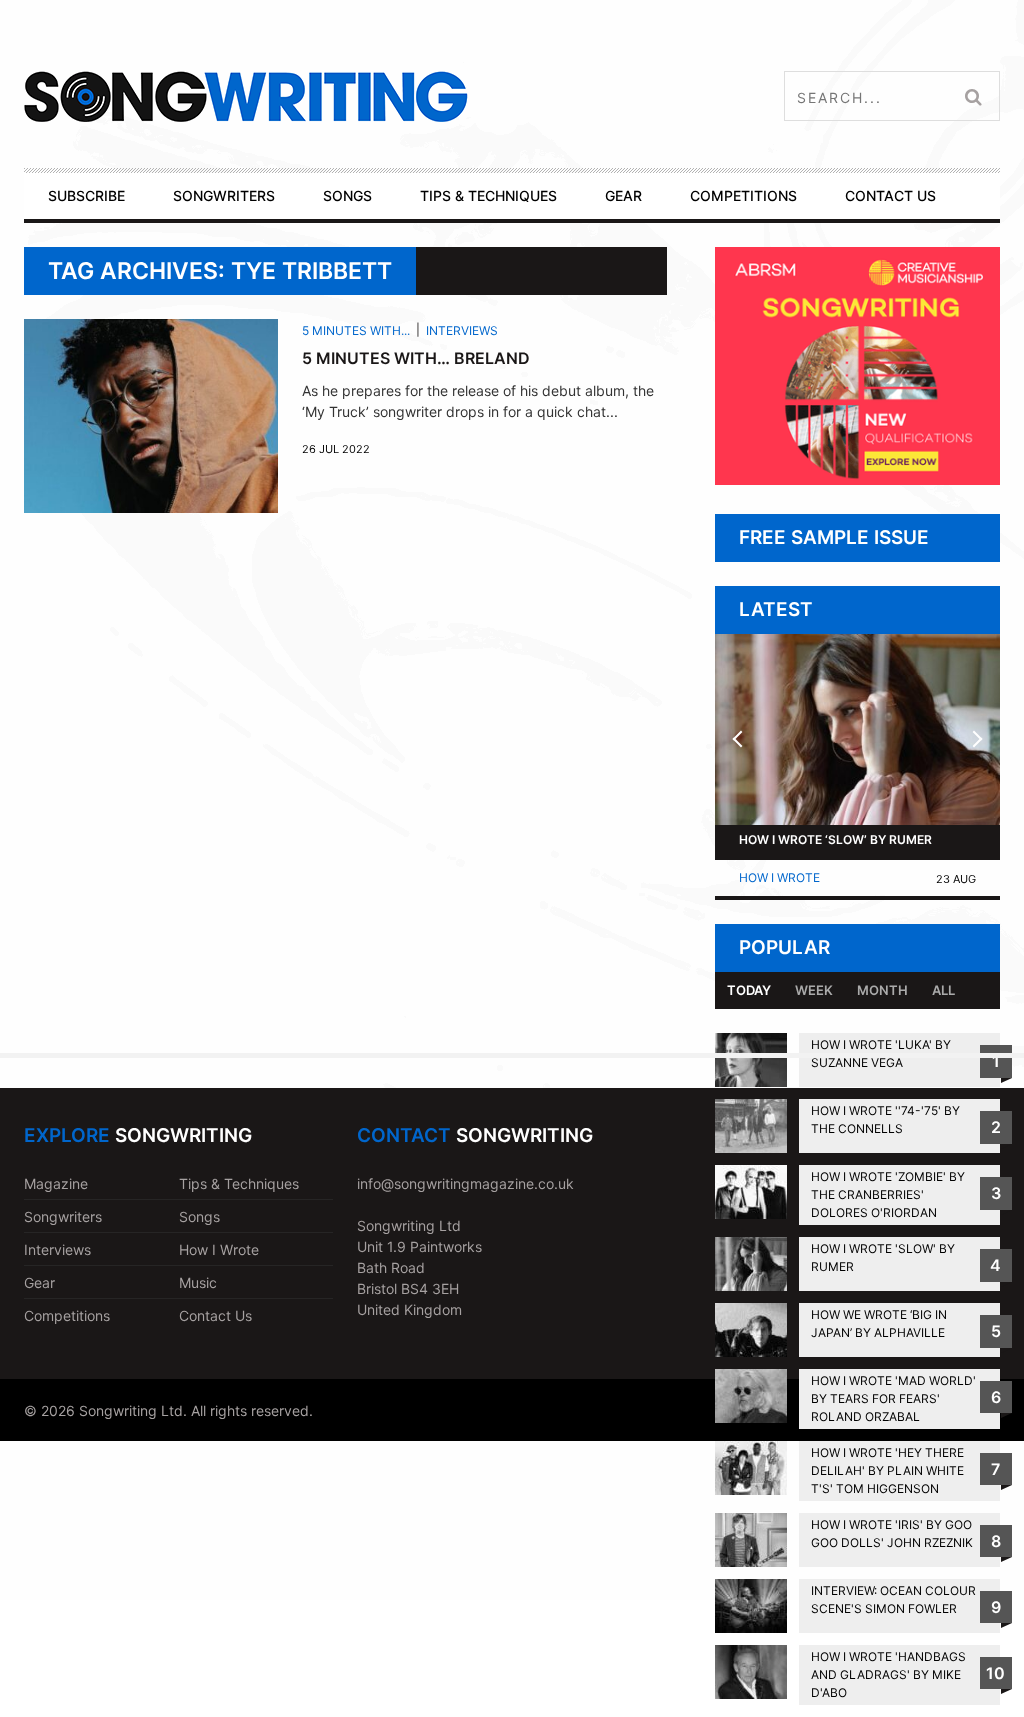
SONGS (347, 195)
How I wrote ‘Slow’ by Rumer (835, 839)
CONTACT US (890, 195)
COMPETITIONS (743, 195)
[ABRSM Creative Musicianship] (857, 479)
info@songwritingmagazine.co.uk (465, 1183)
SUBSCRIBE (86, 195)
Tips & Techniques (239, 1183)
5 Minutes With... (356, 330)
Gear (39, 1282)
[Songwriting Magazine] (341, 96)
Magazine (56, 1183)
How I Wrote (779, 877)
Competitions (67, 1315)
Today (749, 990)
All (943, 990)
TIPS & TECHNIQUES (488, 195)
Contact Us (215, 1315)
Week (814, 990)
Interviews (462, 330)
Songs (199, 1216)
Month (882, 990)
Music (198, 1282)
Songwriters (63, 1216)
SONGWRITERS (224, 195)
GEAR (623, 195)
